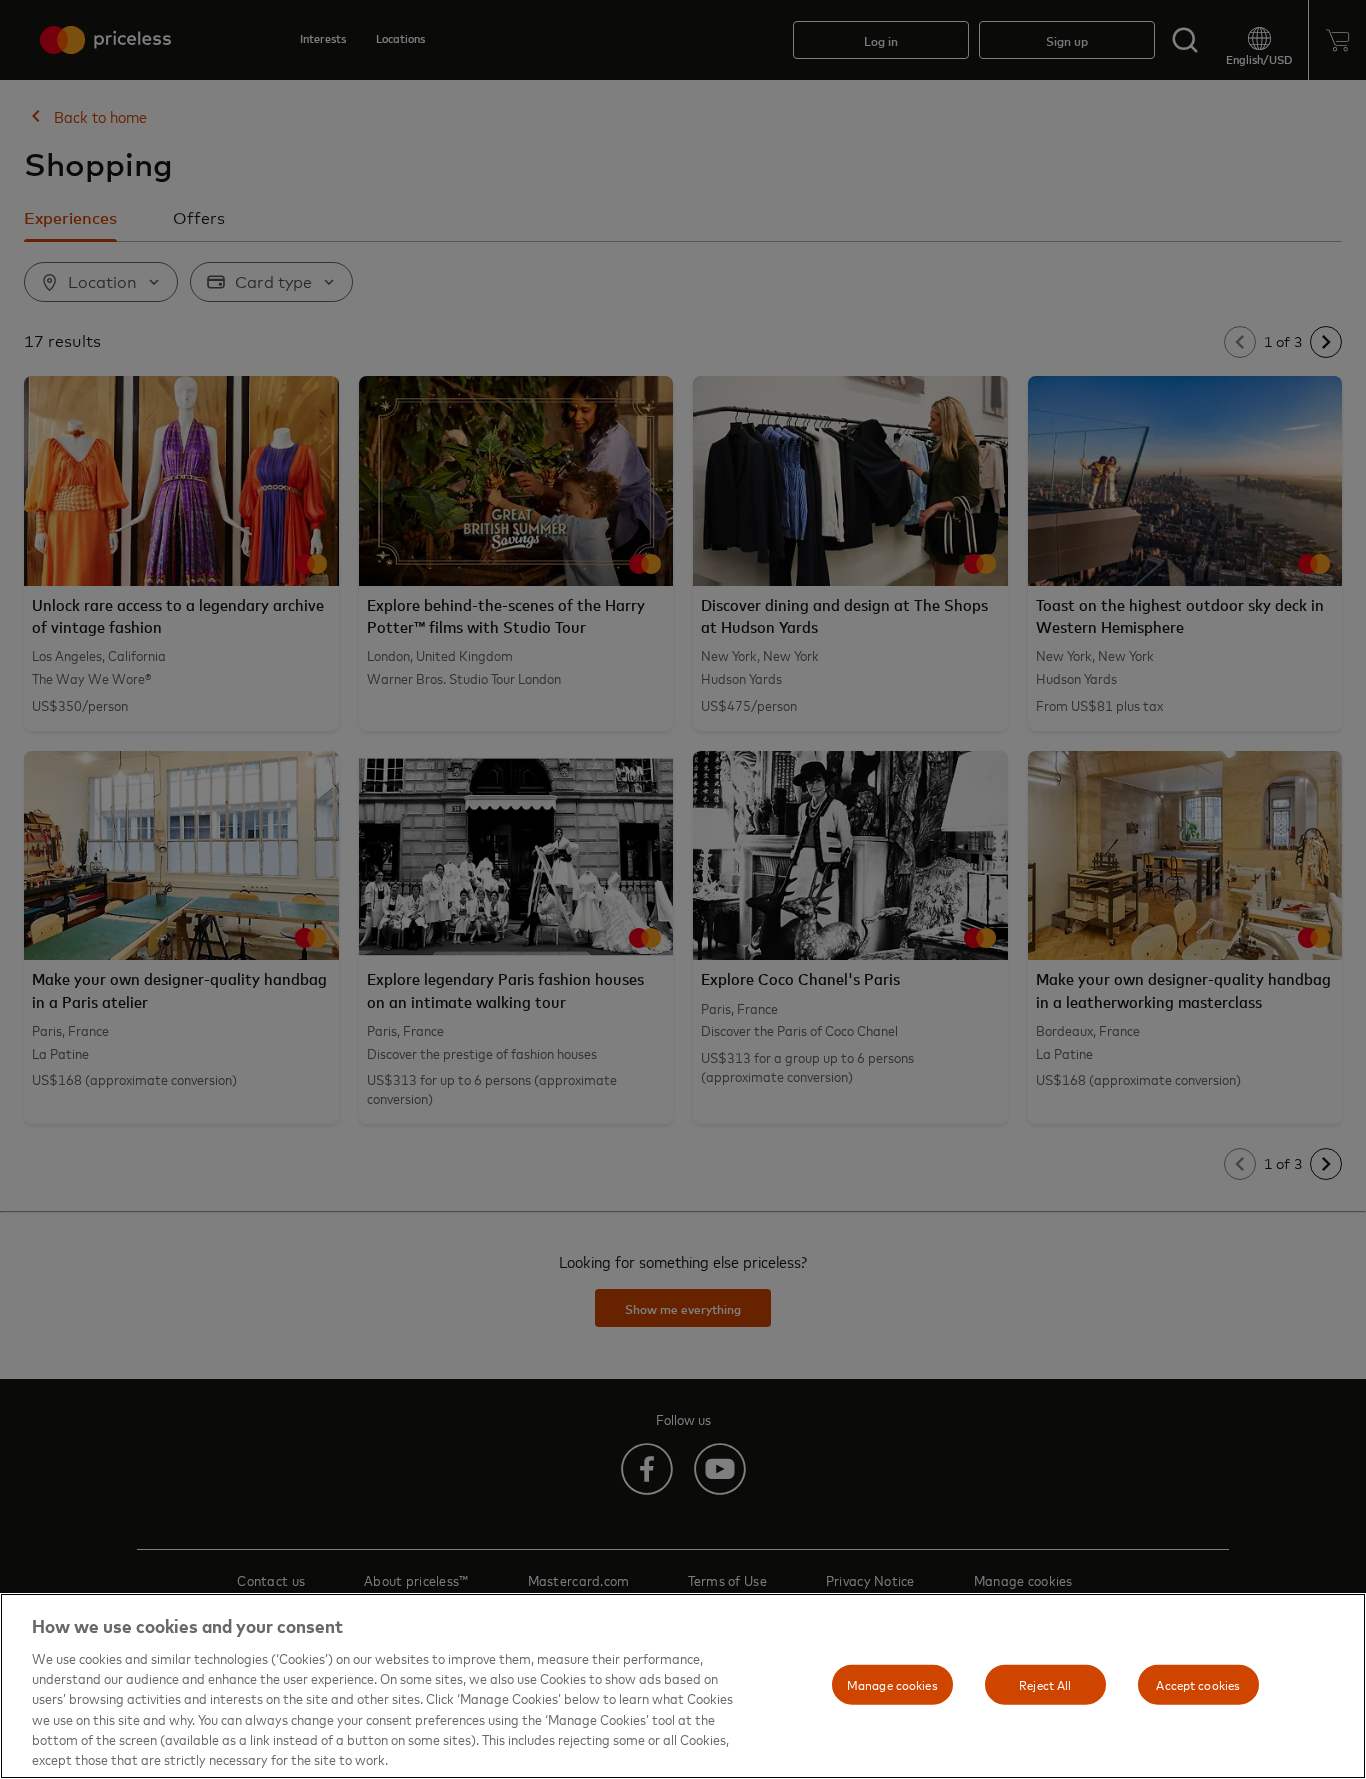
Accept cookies (1198, 1684)
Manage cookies (892, 1684)
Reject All (1045, 1684)
